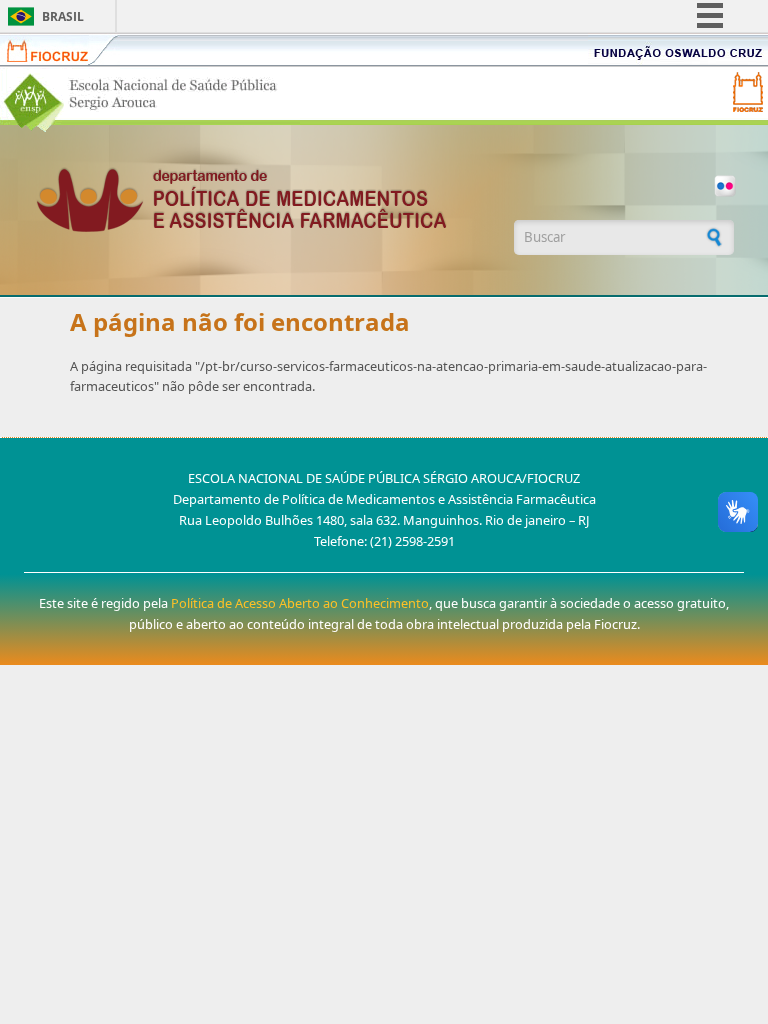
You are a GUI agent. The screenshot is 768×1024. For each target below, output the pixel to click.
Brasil (63, 16)
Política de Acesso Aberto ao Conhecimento (300, 603)
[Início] (264, 199)
